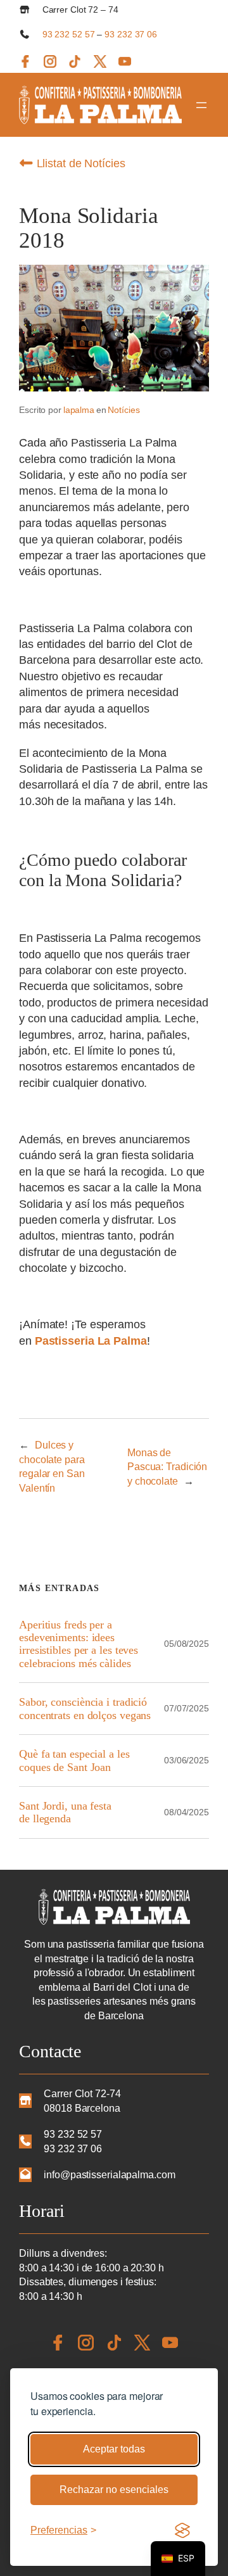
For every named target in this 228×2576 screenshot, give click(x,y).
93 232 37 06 (131, 34)
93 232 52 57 (69, 34)
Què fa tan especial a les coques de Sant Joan (74, 1760)
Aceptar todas (114, 2449)
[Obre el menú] (201, 105)
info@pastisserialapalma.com (109, 2174)
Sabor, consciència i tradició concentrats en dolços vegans (85, 1708)
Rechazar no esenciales (114, 2490)
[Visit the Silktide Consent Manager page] (182, 2530)
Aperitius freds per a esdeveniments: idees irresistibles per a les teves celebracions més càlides (79, 1644)
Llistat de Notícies (79, 163)
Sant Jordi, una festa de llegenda (65, 1812)
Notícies (123, 410)
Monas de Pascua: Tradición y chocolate (167, 1467)
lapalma (79, 410)
